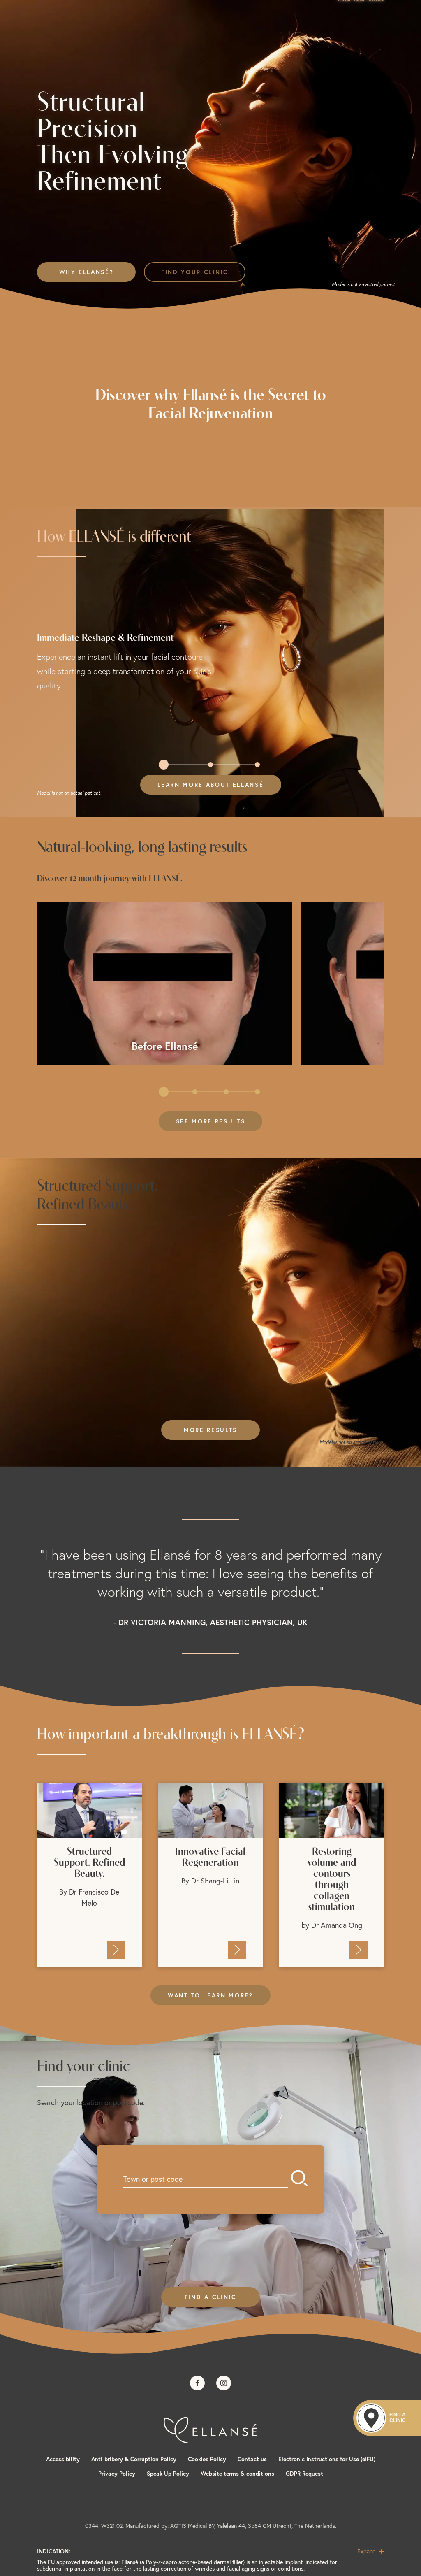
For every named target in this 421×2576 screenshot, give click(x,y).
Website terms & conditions (237, 2474)
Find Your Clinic (195, 272)
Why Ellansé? (87, 272)
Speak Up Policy (168, 2474)
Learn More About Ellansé (211, 785)
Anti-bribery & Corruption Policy (134, 2459)
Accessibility (63, 2459)
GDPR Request (304, 2474)
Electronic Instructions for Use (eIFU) (327, 2459)
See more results (211, 1121)
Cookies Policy (207, 2459)
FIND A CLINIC (210, 2297)
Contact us (252, 2459)
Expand (367, 2551)
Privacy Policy (117, 2474)
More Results (210, 1430)
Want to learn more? (210, 1995)
